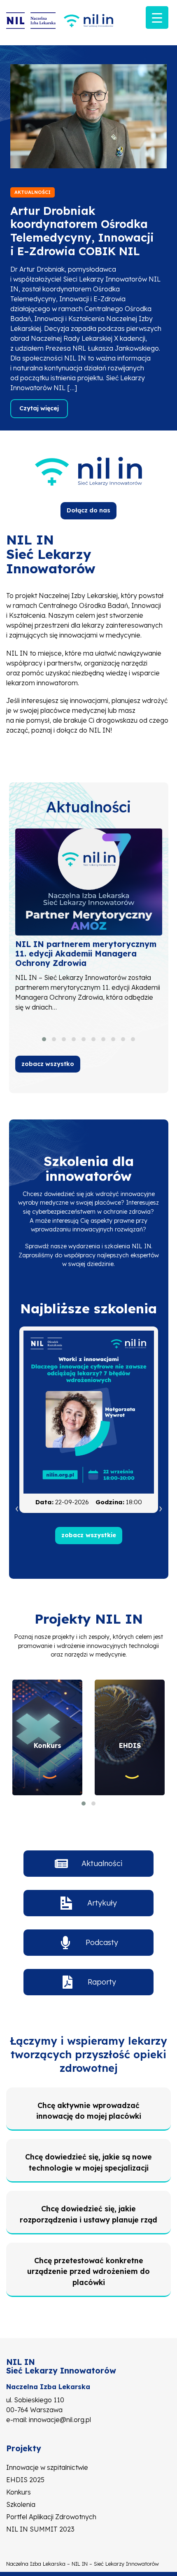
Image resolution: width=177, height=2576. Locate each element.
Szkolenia (21, 2504)
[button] (44, 1039)
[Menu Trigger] (157, 17)
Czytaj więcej (39, 408)
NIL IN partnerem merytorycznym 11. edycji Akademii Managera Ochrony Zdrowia (86, 954)
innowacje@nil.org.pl (60, 2420)
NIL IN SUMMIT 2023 (40, 2529)
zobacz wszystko (48, 1064)
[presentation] (17, 1508)
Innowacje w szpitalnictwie (47, 2467)
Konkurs (19, 2492)
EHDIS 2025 (25, 2480)
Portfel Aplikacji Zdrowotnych (51, 2517)
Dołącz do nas (88, 510)
